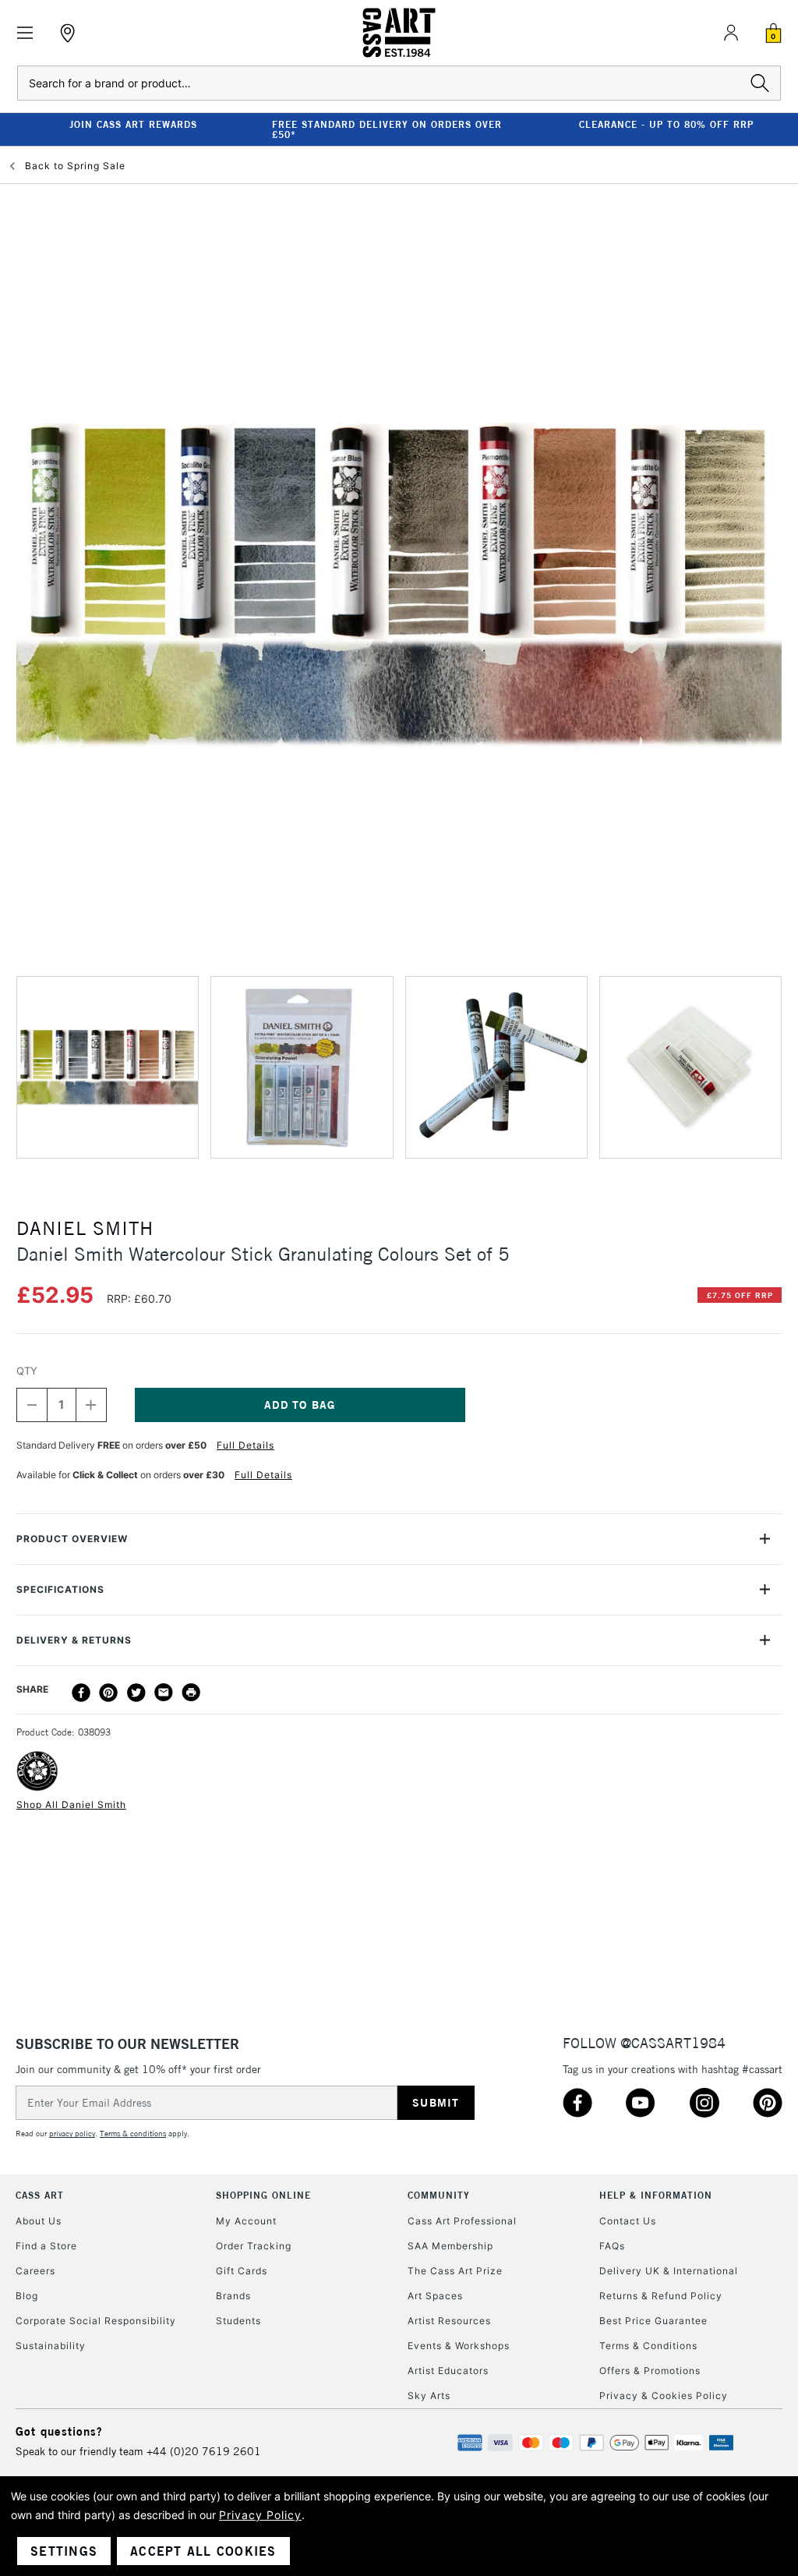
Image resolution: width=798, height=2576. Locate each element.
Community (439, 2195)
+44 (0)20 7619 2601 (204, 2451)
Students (238, 2321)
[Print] (191, 1693)
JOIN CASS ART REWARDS (133, 124)
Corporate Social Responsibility (96, 2321)
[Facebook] (81, 1693)
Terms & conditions (133, 2134)
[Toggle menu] (25, 33)
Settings (64, 2551)
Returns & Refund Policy (661, 2296)
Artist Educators (448, 2371)
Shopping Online (263, 2195)
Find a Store (46, 2246)
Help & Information (656, 2195)
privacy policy (72, 2134)
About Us (39, 2221)
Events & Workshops (459, 2346)
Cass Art (40, 2195)
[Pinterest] (108, 1693)
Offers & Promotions (650, 2371)
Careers (35, 2271)
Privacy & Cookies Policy (664, 2396)
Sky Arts (429, 2396)
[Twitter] (136, 1693)
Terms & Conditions (648, 2346)
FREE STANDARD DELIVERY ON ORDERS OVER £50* (387, 129)
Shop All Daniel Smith (71, 1805)
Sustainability (51, 2346)
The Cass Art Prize (455, 2271)
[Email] (164, 1693)
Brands (233, 2296)
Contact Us (628, 2221)
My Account (246, 2221)
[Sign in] (731, 33)
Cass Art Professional (462, 2221)
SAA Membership (450, 2246)
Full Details (245, 1445)
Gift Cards (242, 2271)
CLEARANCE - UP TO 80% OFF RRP (666, 124)
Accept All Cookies (203, 2551)
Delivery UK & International (669, 2271)
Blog (27, 2296)
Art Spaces (435, 2296)
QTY (27, 1371)
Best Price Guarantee (653, 2321)
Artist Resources (449, 2321)
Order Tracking (254, 2246)
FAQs (612, 2246)
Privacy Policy (260, 2515)
